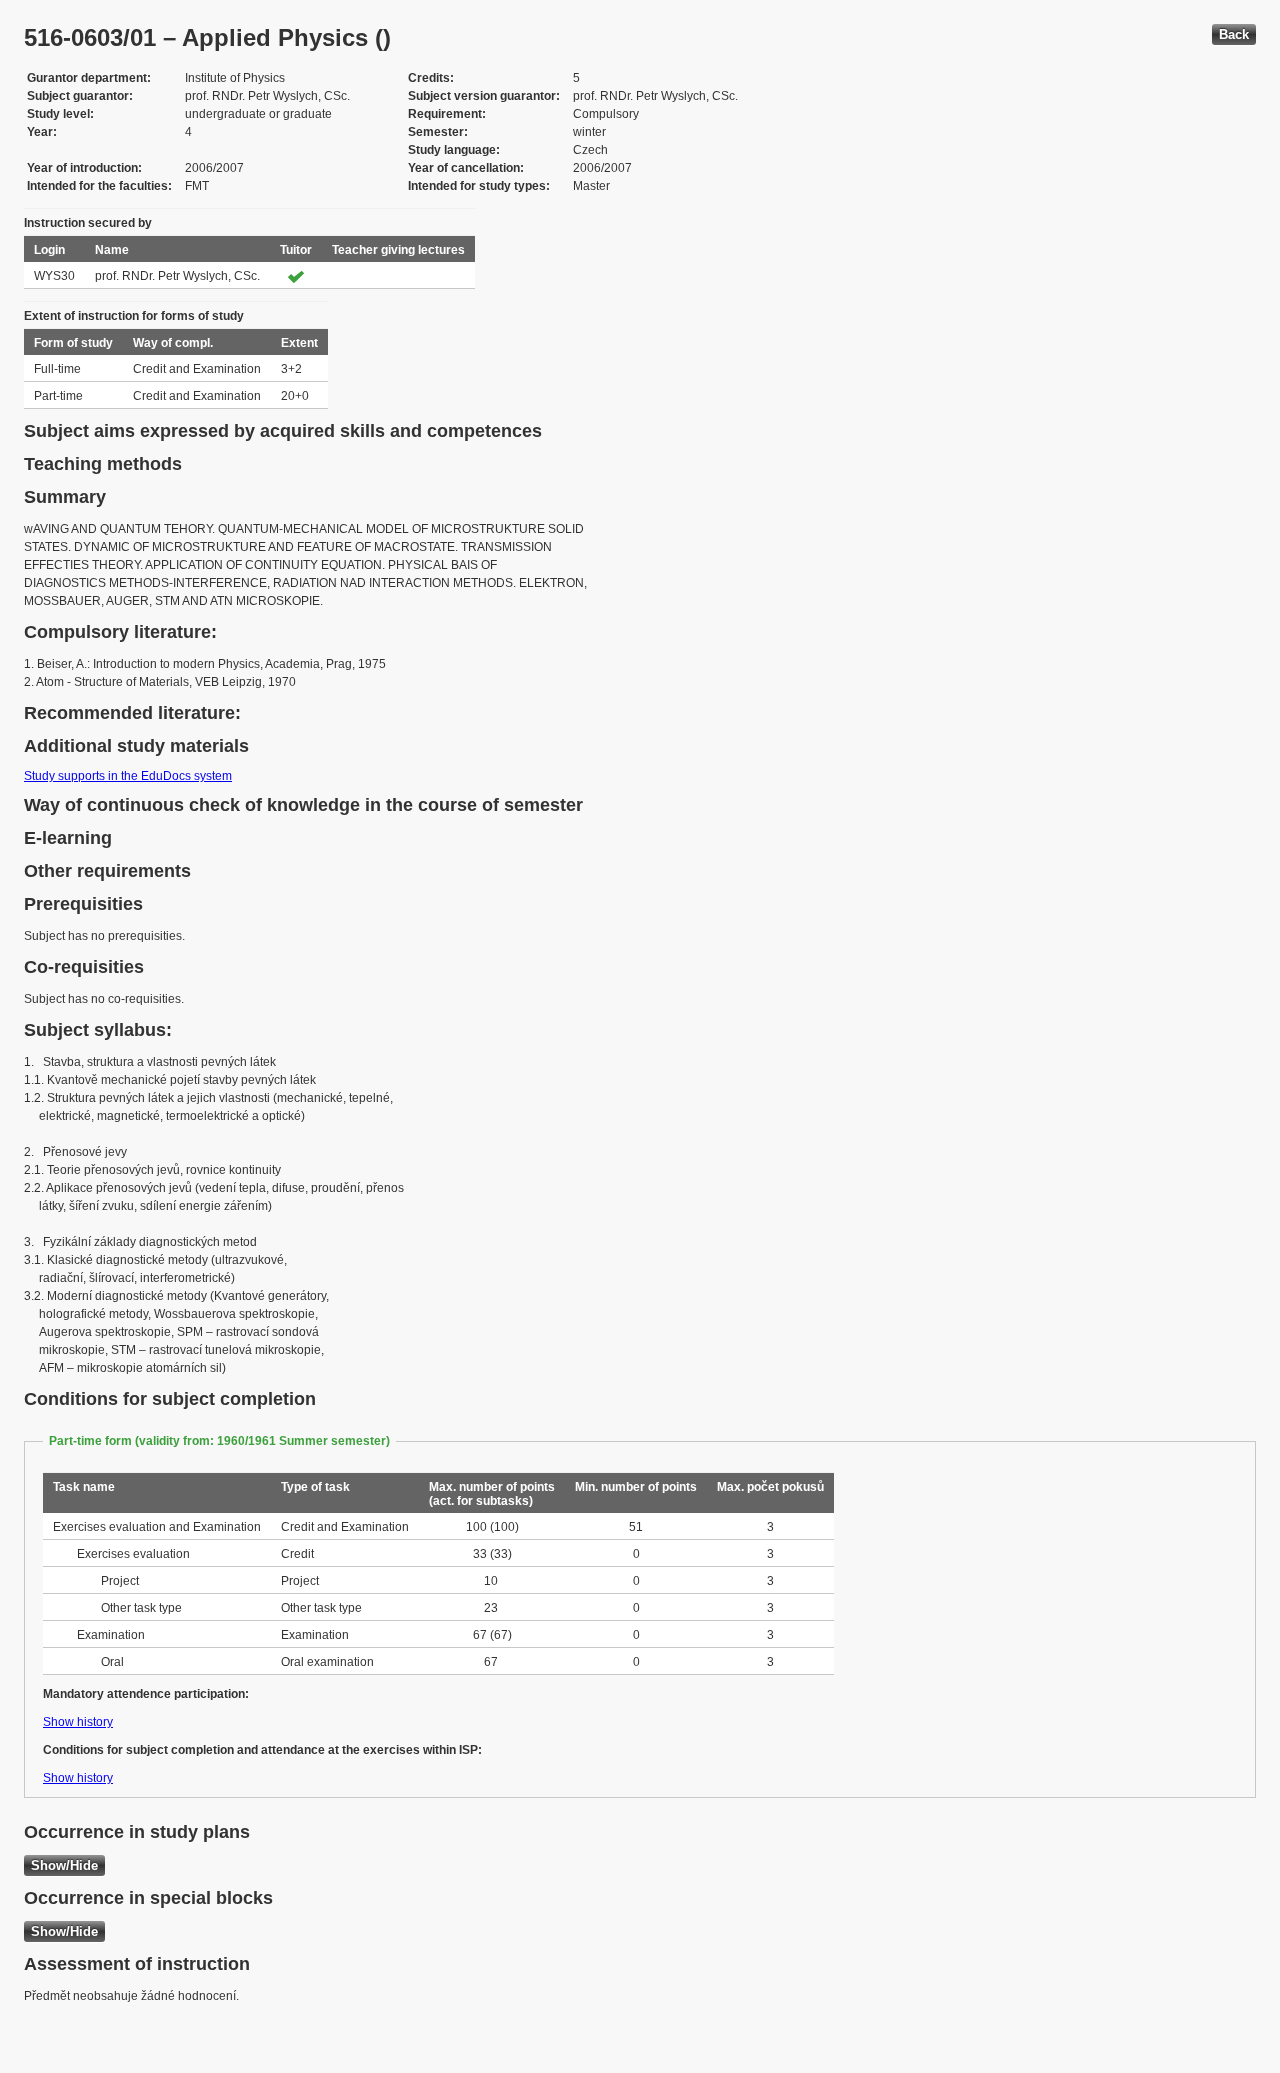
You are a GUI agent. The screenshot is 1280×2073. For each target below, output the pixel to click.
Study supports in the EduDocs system (128, 776)
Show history (78, 1722)
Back (1234, 34)
